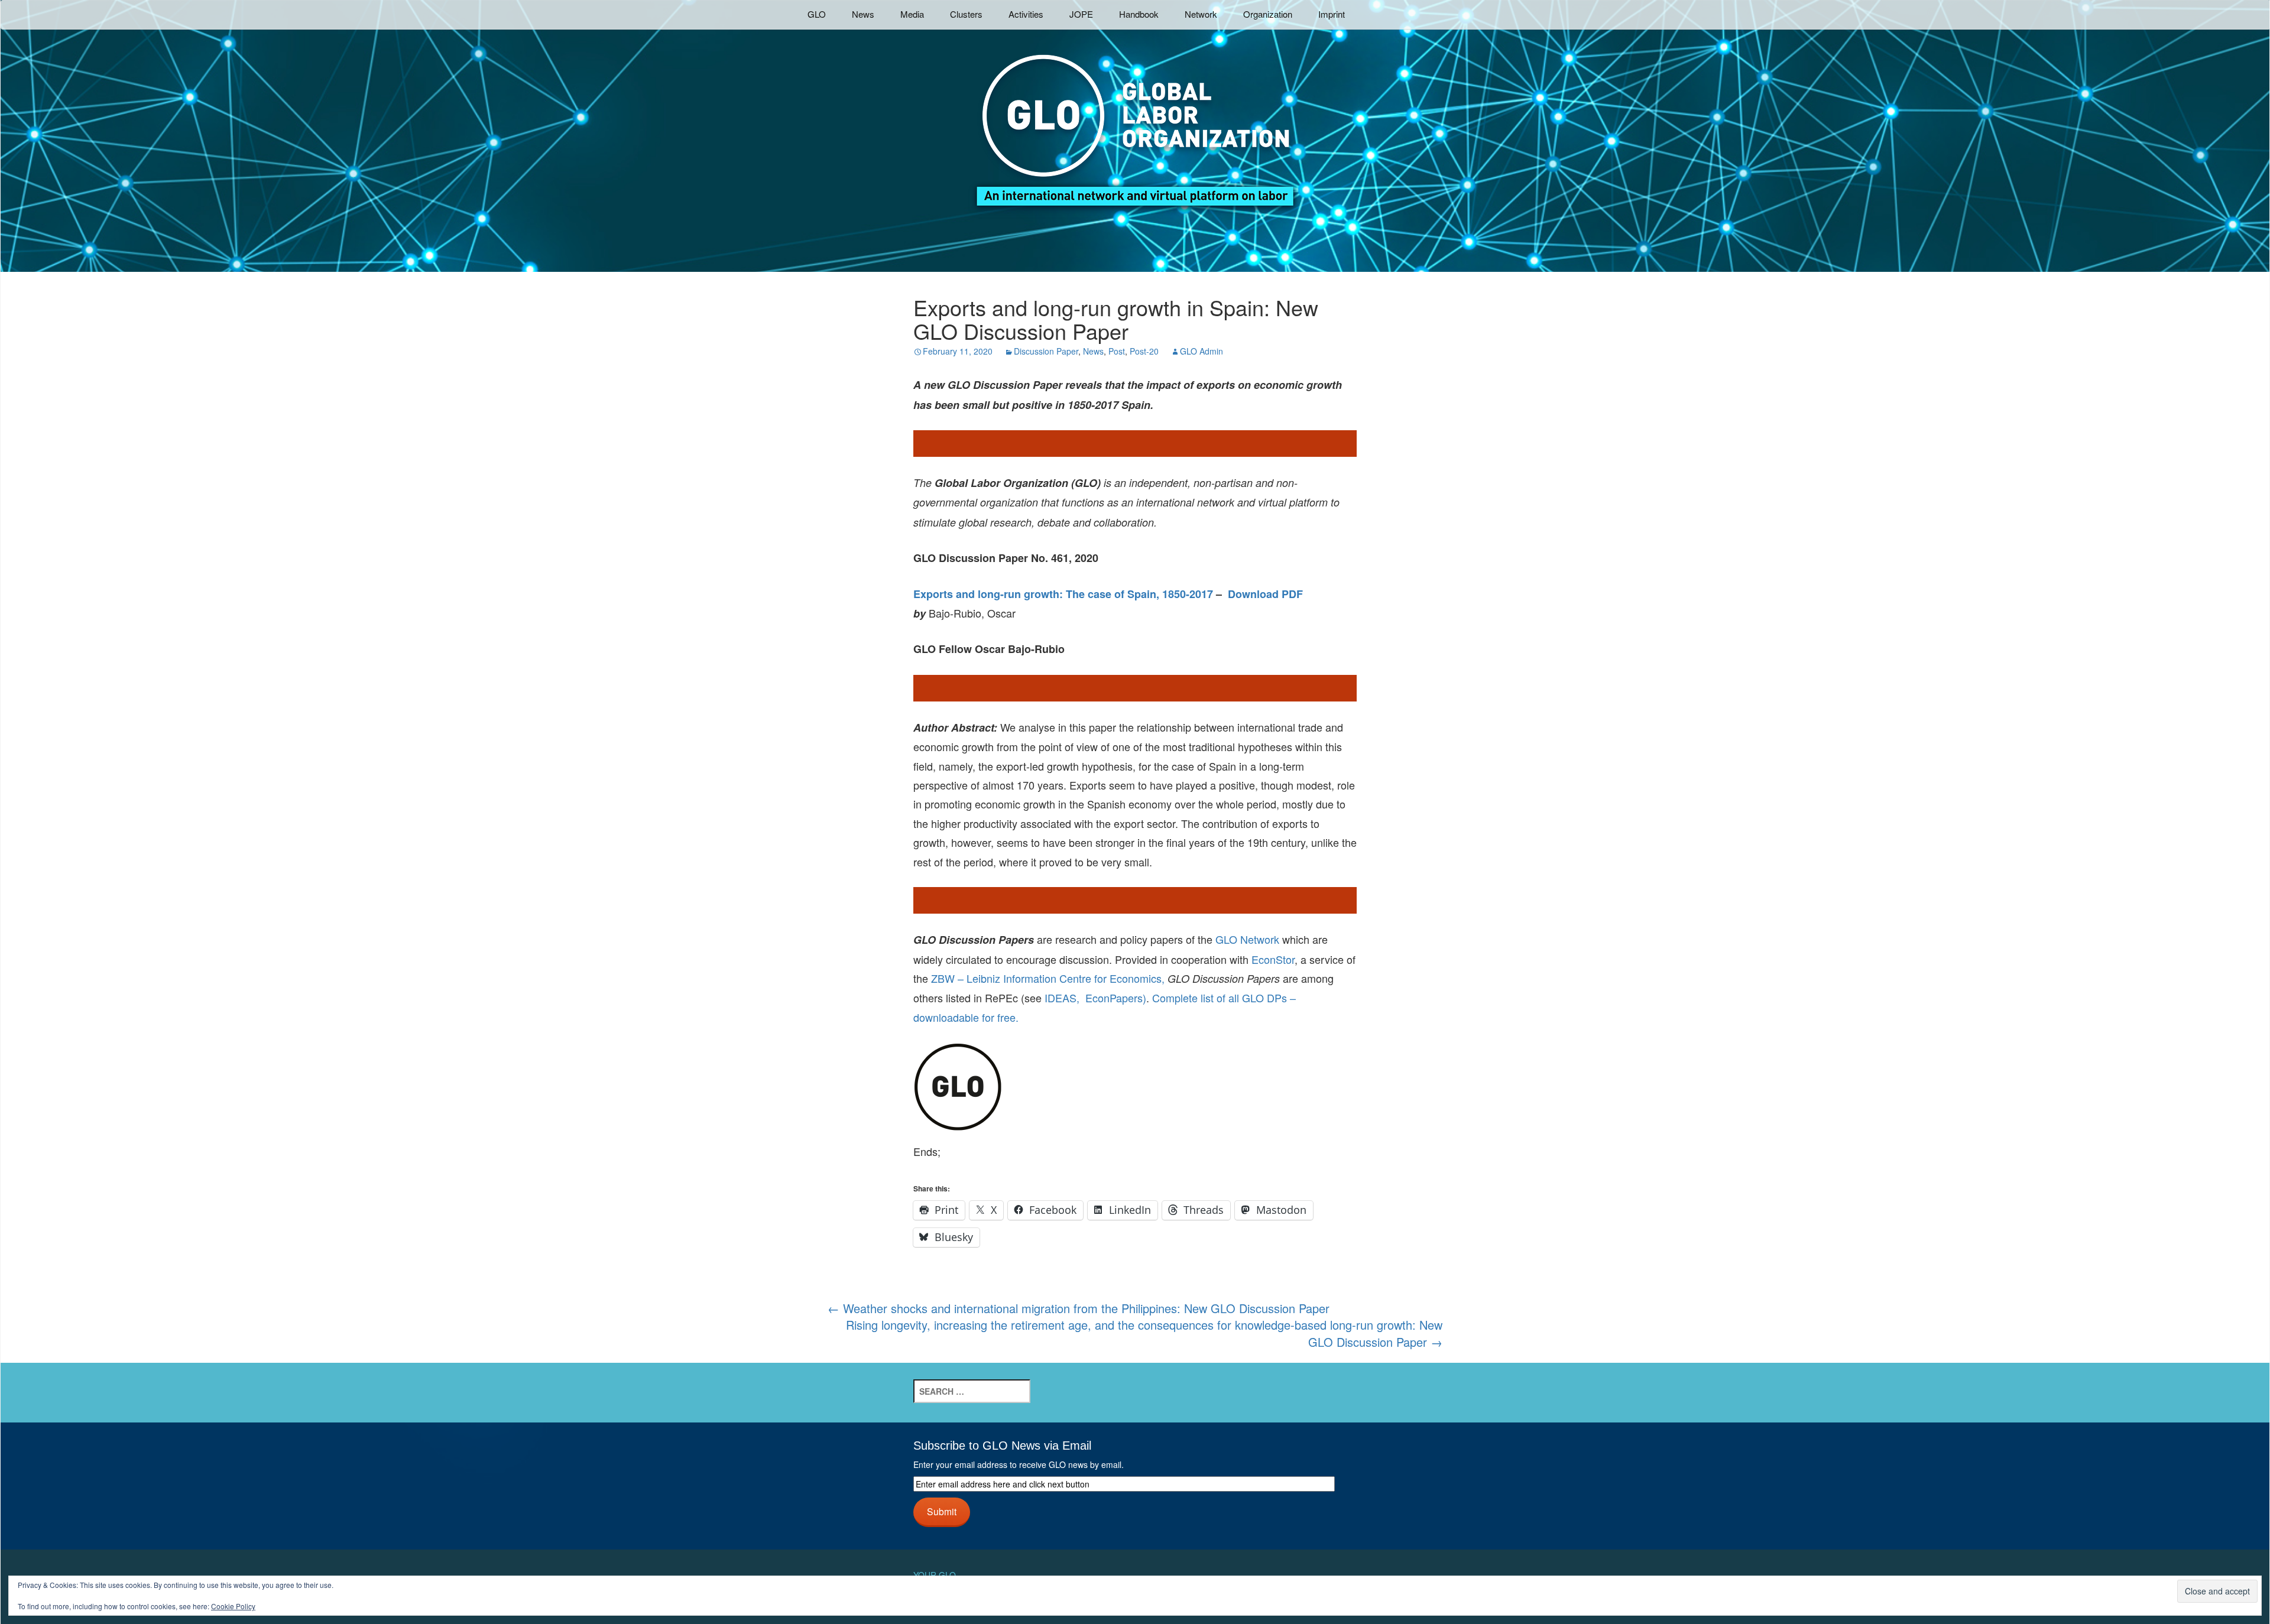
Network (1201, 14)
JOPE (1081, 14)
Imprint (1332, 14)
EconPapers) (1113, 998)
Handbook (1139, 14)
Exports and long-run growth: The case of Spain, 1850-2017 (1063, 594)
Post (1117, 351)
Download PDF (1265, 594)
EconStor (1273, 959)
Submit (942, 1511)
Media (912, 14)
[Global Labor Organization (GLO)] (1135, 121)
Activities (1026, 14)
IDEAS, (1062, 998)
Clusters (966, 14)
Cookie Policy (233, 1606)
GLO (817, 14)
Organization (1268, 14)
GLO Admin (1202, 351)
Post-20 (1144, 351)
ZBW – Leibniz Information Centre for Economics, (1048, 978)
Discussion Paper (1046, 351)
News (863, 14)
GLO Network (1247, 939)
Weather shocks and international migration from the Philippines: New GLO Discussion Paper (1079, 1308)
